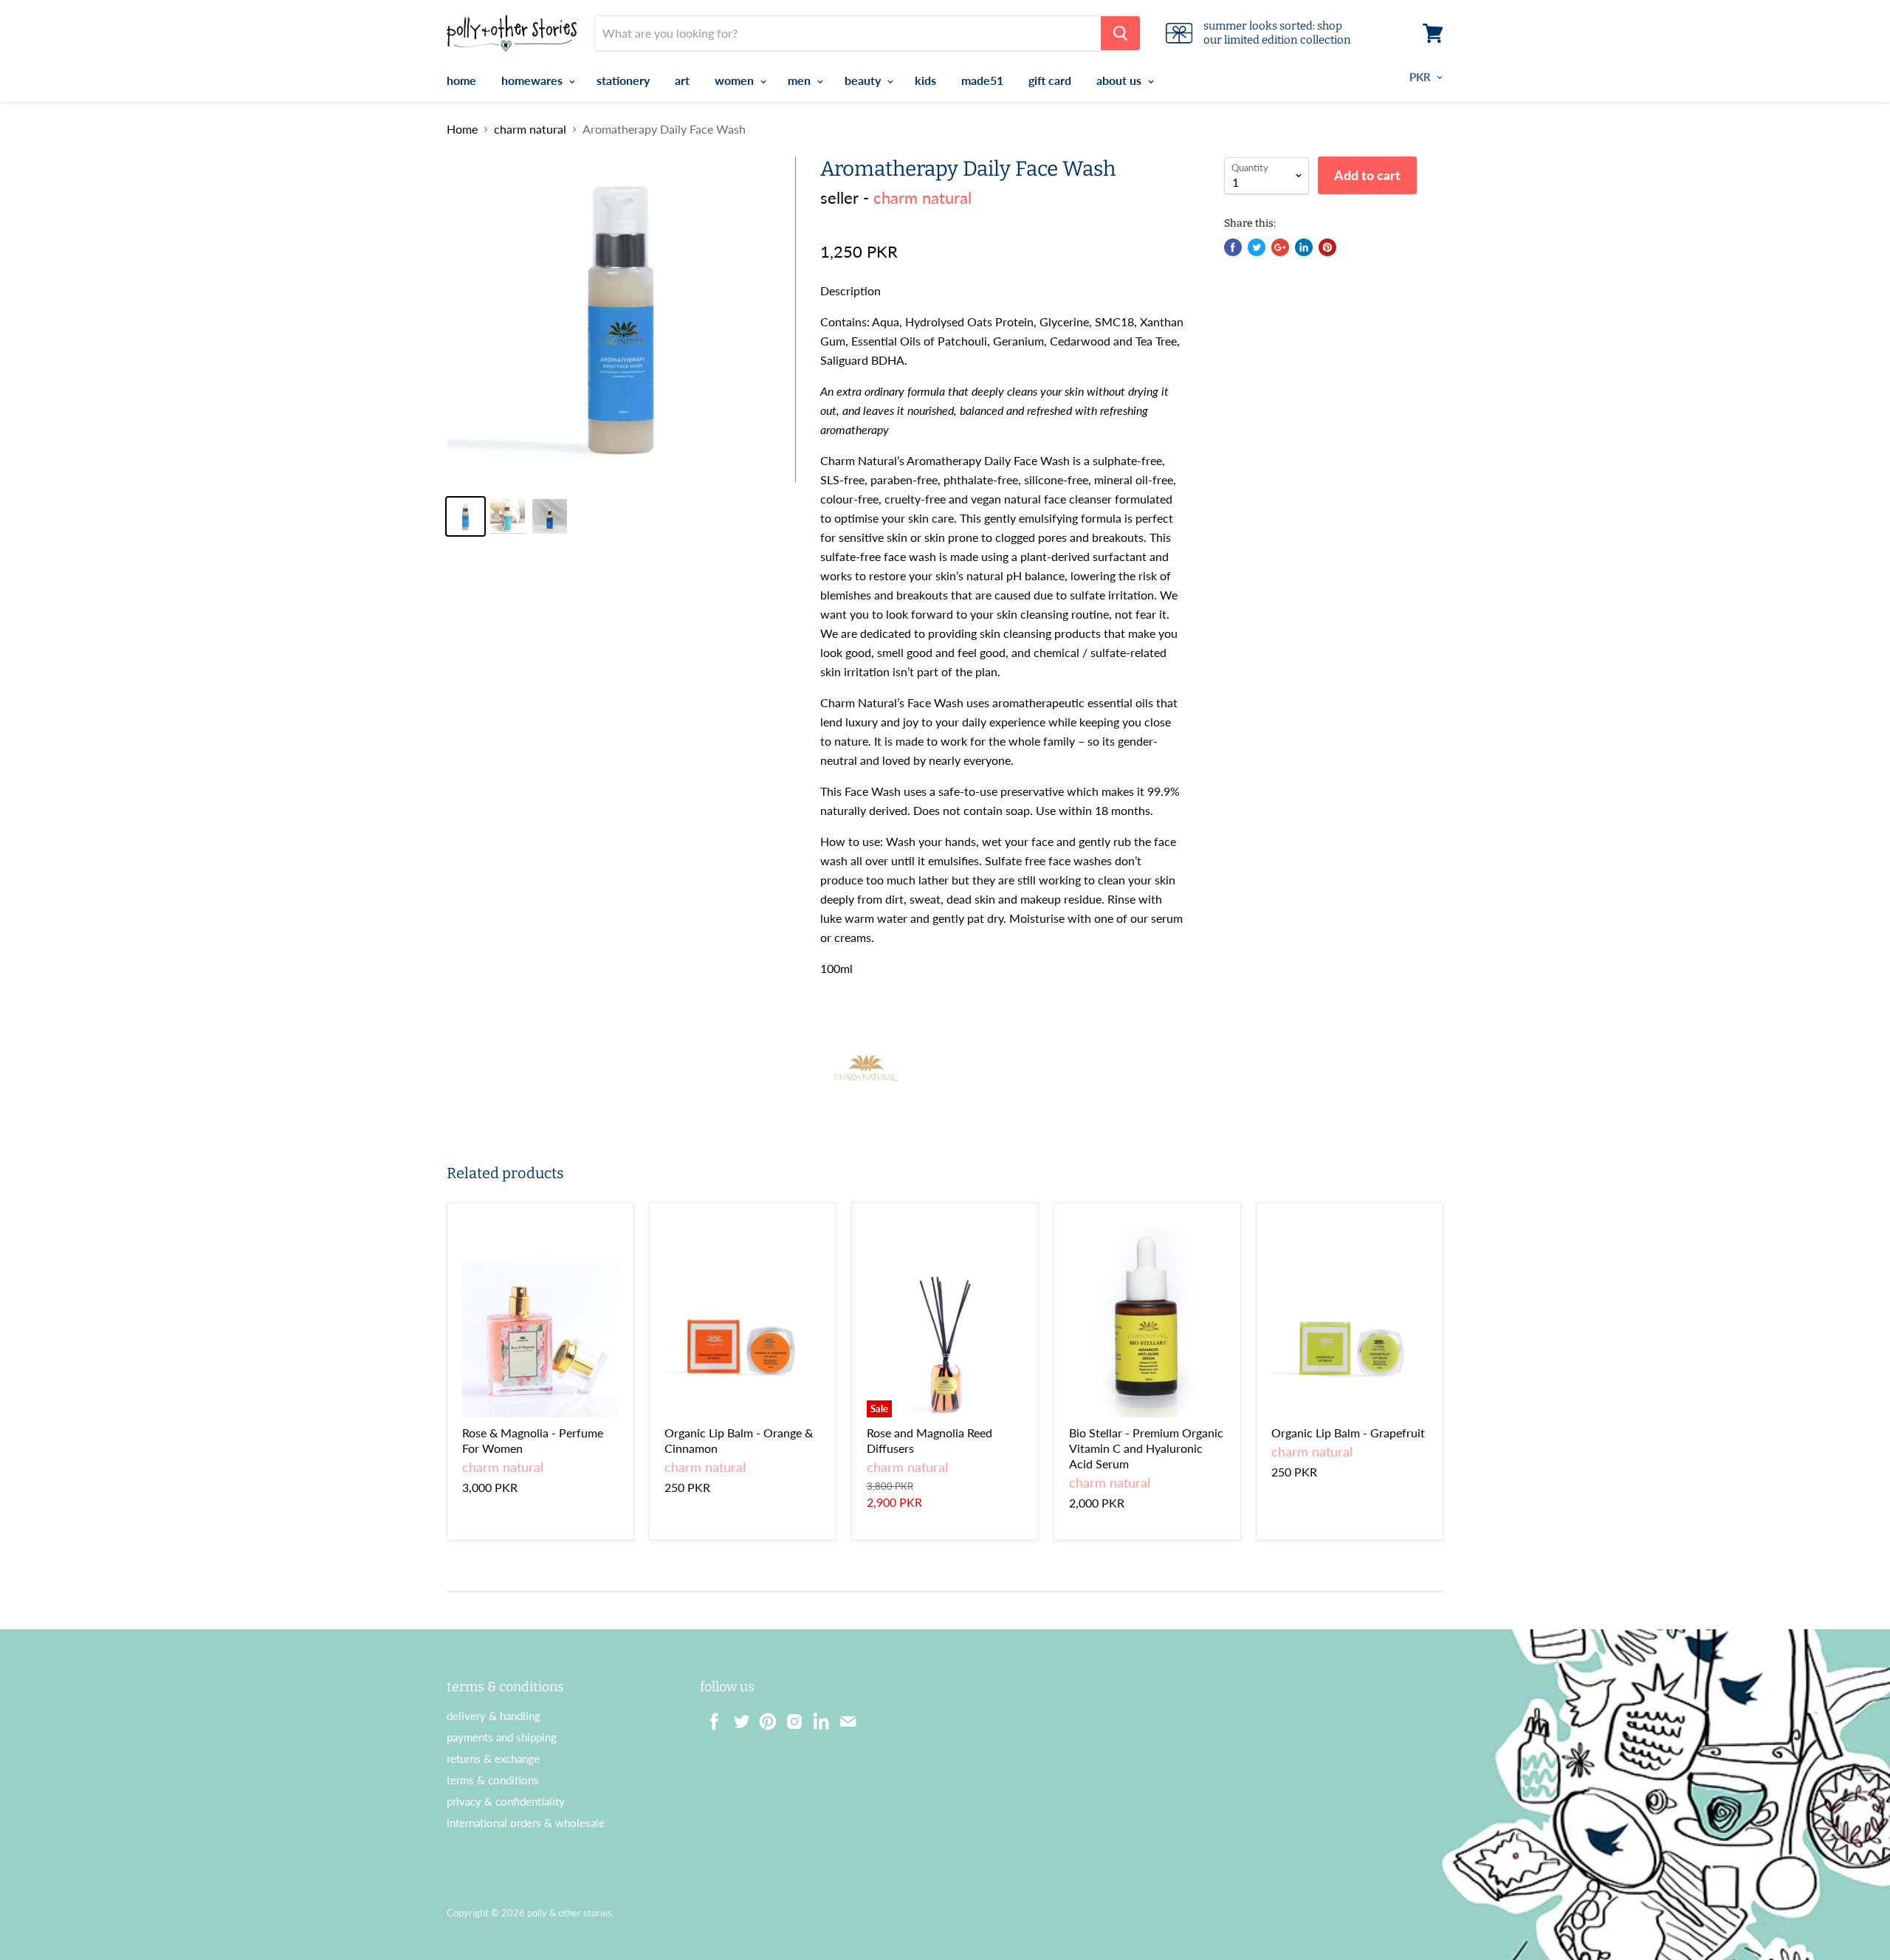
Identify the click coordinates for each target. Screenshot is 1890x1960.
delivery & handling (494, 1716)
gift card (1050, 80)
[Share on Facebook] (1233, 247)
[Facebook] (710, 1717)
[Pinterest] (763, 1717)
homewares (533, 80)
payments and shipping (502, 1737)
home (461, 80)
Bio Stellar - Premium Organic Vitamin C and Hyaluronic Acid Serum (1146, 1448)
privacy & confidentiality (506, 1801)
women (736, 80)
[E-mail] (843, 1717)
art (682, 80)
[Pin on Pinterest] (1327, 247)
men (801, 80)
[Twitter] (737, 1717)
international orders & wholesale (526, 1823)
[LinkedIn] (817, 1717)
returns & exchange (493, 1758)
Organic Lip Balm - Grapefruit (1348, 1433)
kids (925, 80)
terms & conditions (493, 1780)
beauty (864, 80)
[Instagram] (790, 1717)
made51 (982, 80)
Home (462, 129)
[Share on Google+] (1280, 247)
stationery (623, 80)
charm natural (530, 129)
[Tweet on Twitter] (1257, 247)
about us (1120, 80)
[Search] (1120, 33)
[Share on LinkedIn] (1304, 247)
